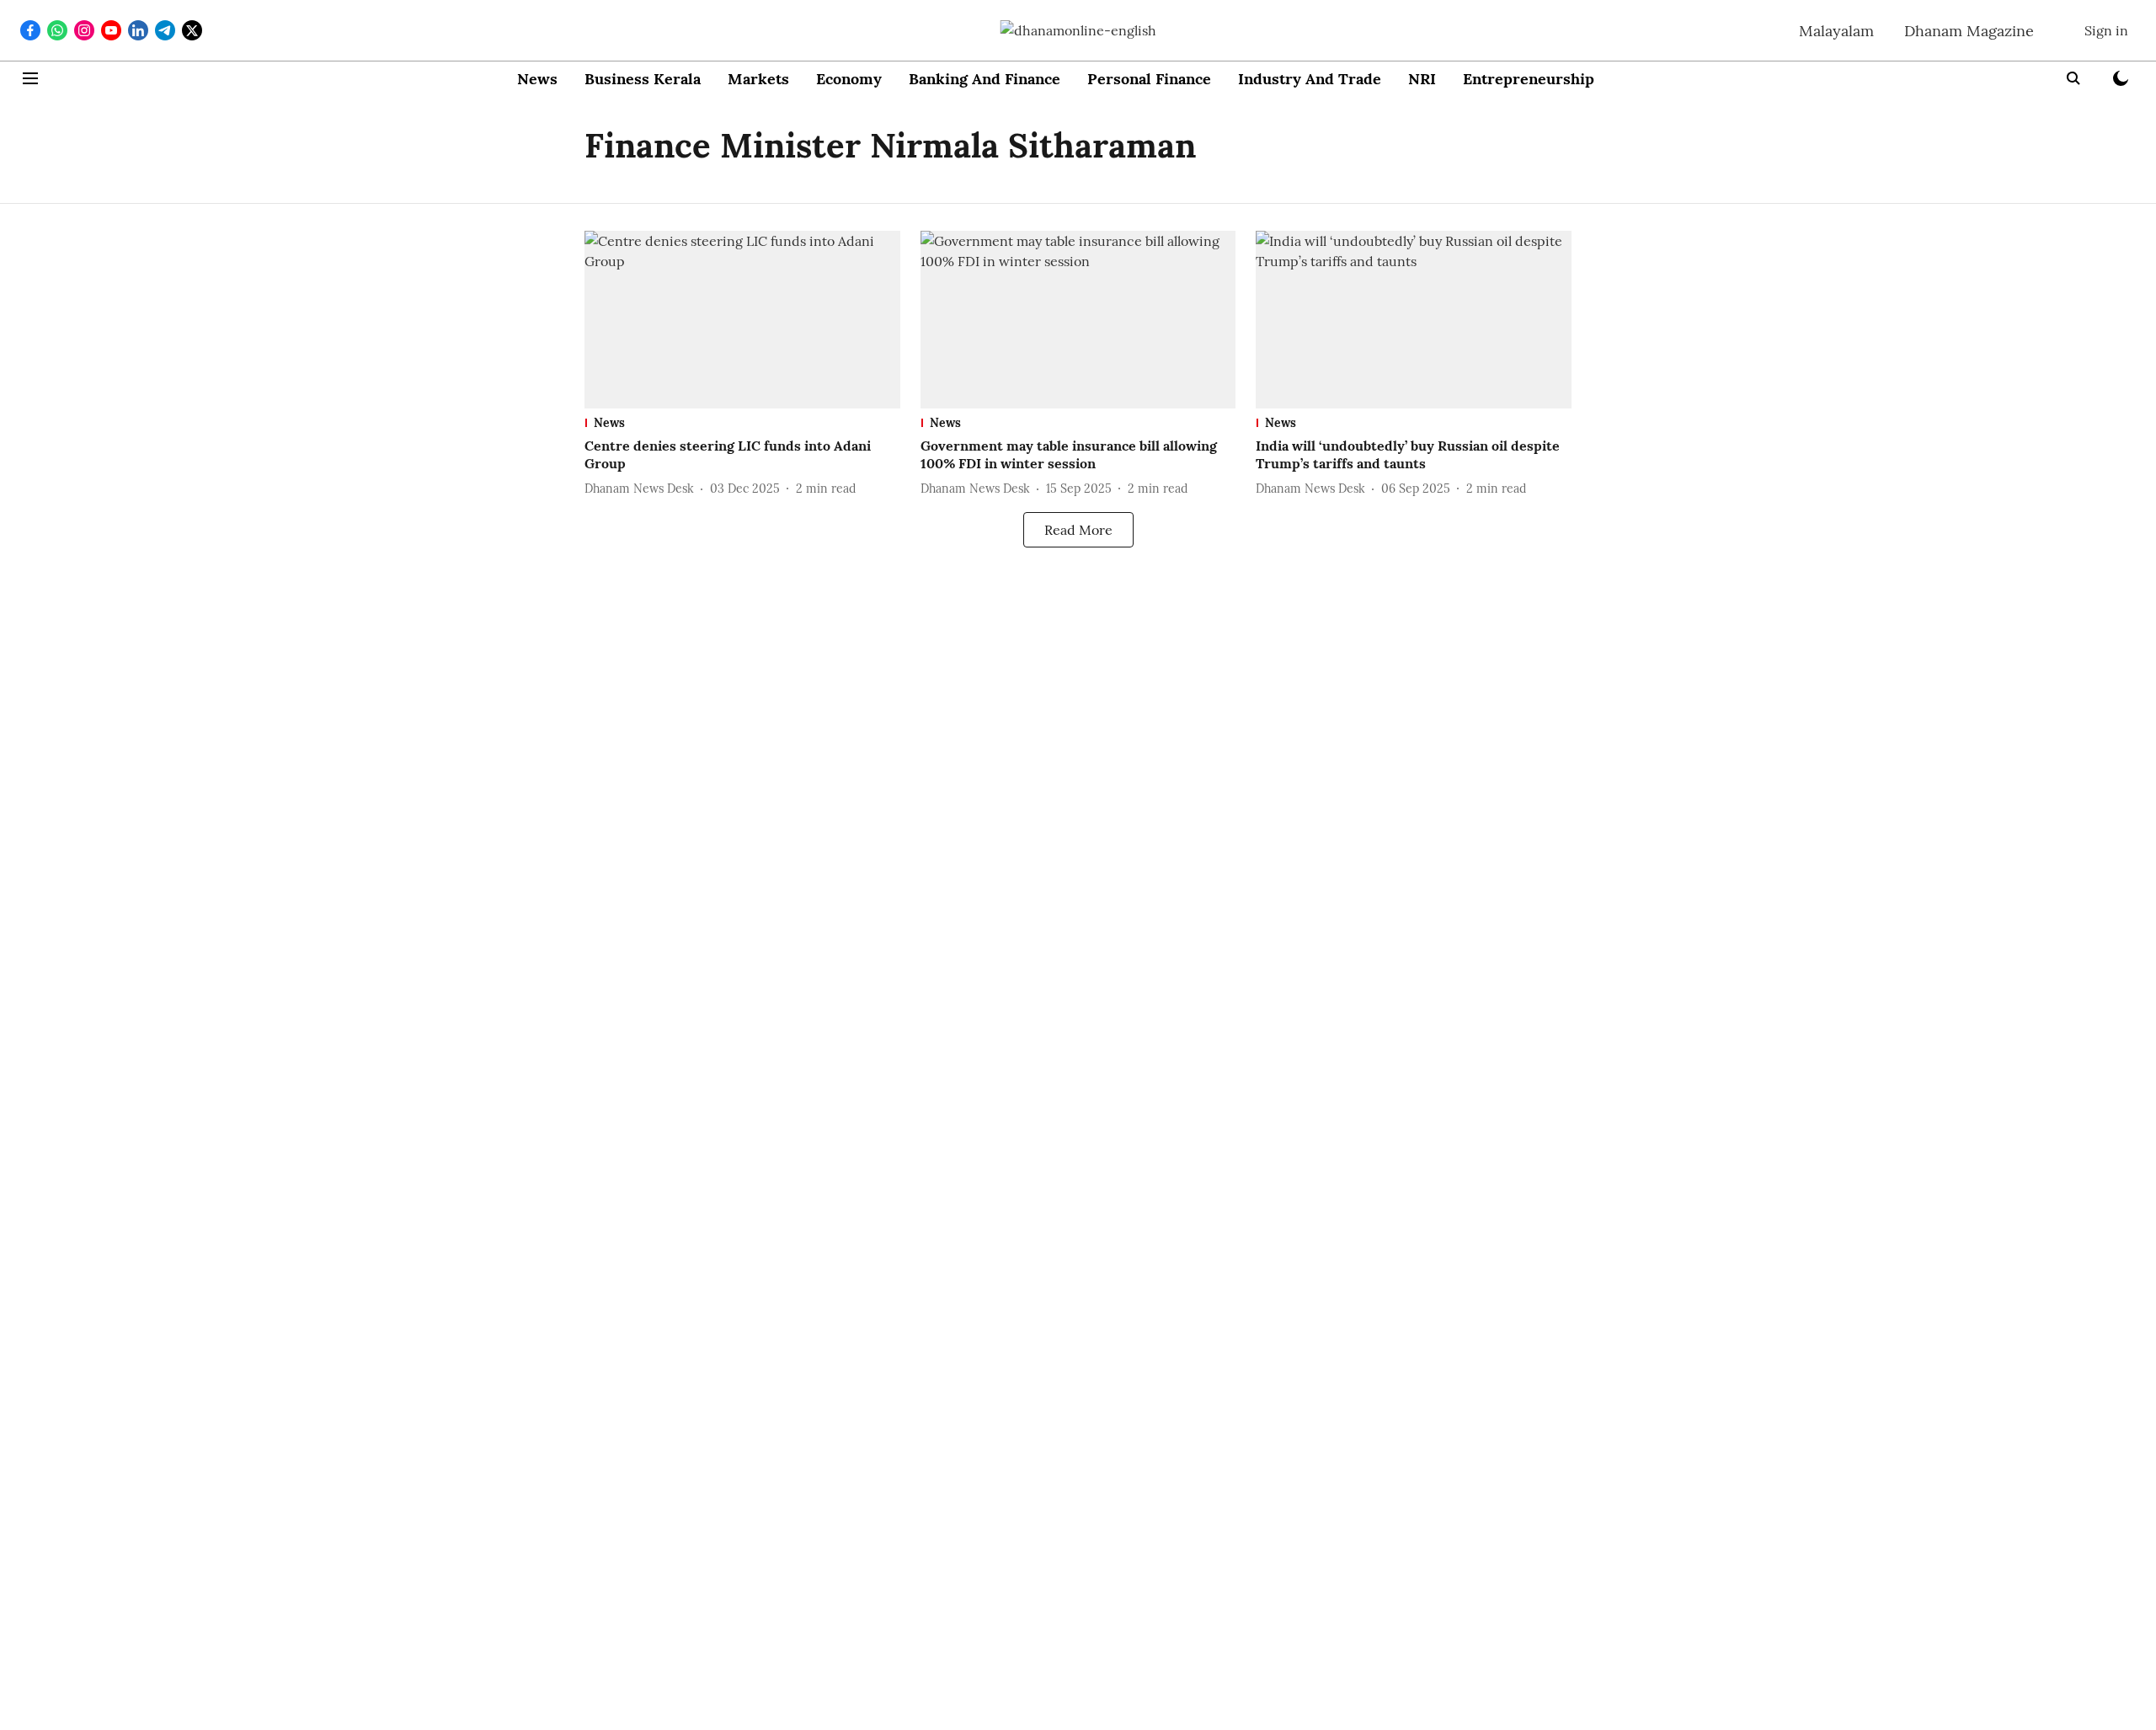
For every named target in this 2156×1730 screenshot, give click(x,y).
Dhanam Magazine (1969, 31)
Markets (758, 79)
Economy (849, 79)
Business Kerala (643, 79)
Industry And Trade (1310, 79)
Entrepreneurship (1529, 79)
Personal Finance (1149, 79)
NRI (1422, 79)
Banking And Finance (985, 79)
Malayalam (1836, 31)
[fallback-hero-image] (742, 320)
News (537, 79)
